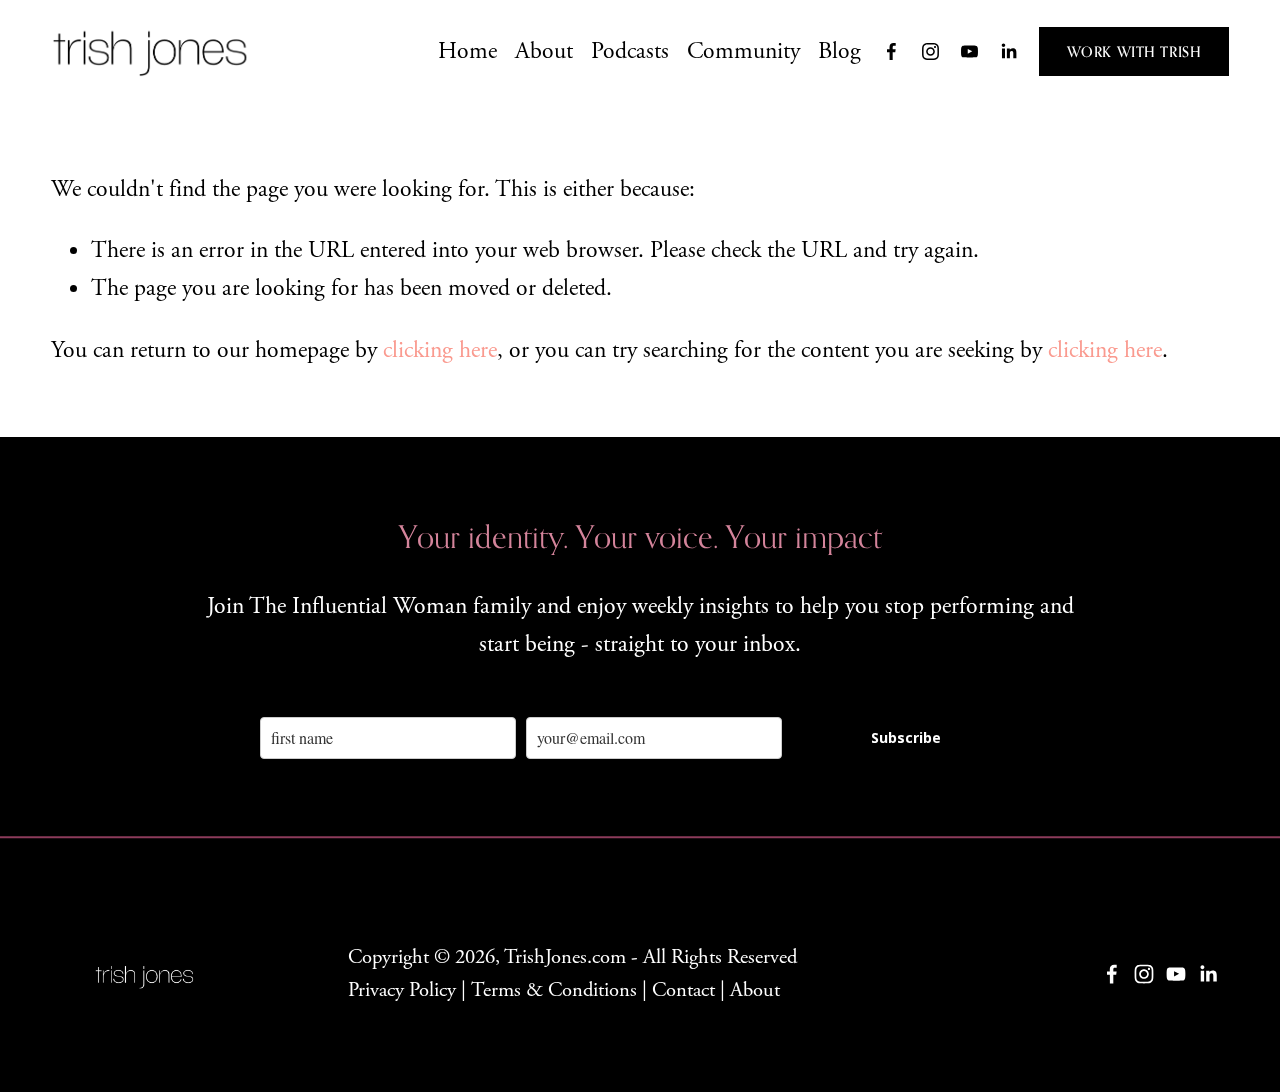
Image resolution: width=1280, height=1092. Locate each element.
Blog (839, 51)
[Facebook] (891, 51)
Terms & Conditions (554, 990)
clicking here (440, 350)
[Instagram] (930, 51)
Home (467, 51)
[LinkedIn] (1008, 51)
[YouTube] (969, 51)
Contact (683, 990)
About (544, 51)
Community (743, 51)
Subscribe (906, 737)
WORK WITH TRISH (1134, 51)
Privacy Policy (402, 990)
